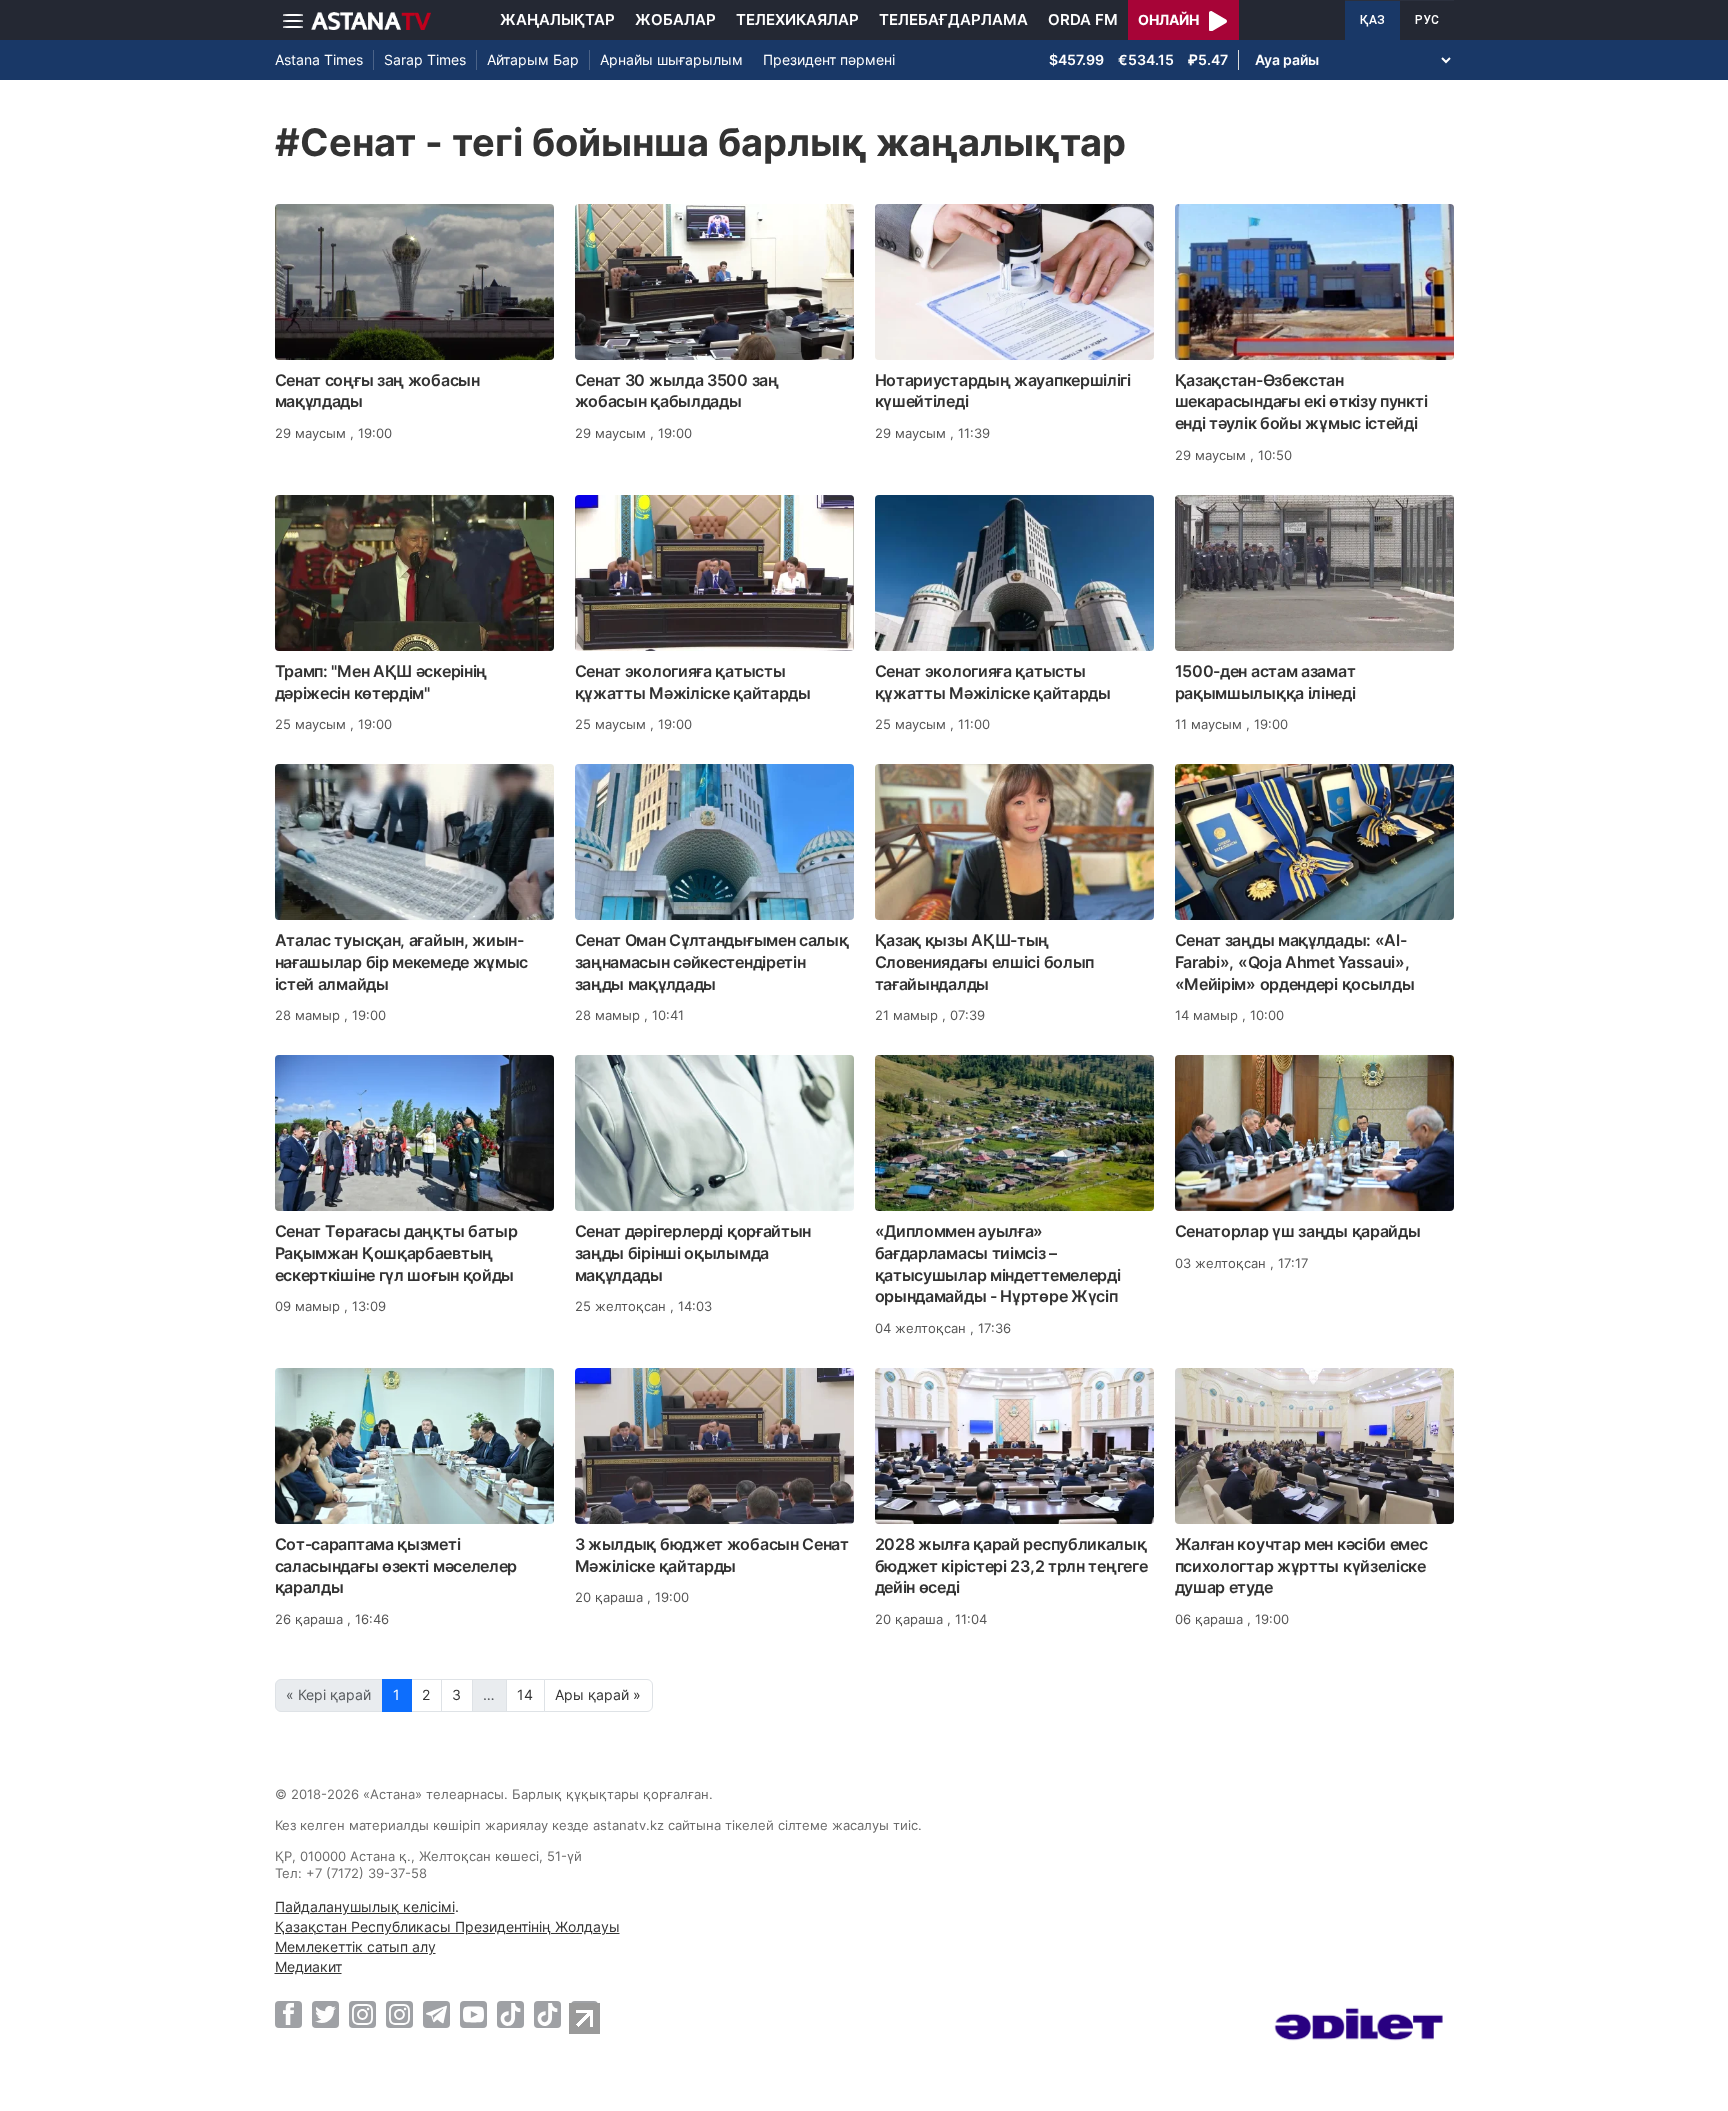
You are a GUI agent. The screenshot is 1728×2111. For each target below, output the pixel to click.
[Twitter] (325, 2014)
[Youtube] (473, 2014)
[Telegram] (436, 2014)
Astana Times (319, 59)
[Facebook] (288, 2014)
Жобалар (675, 19)
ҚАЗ (1372, 20)
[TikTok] (510, 2014)
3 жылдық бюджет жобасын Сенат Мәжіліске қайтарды (712, 1555)
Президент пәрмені (829, 59)
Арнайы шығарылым (671, 59)
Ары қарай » (598, 1694)
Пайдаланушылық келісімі (365, 1906)
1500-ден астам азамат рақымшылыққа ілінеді (1265, 682)
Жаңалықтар (557, 19)
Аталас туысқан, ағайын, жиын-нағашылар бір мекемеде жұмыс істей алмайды (402, 962)
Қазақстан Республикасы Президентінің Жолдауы (447, 1926)
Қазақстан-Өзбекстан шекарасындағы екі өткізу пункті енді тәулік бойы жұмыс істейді (1301, 402)
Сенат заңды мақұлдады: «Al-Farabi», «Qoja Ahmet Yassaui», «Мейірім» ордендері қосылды (1295, 962)
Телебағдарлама (953, 19)
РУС (1427, 20)
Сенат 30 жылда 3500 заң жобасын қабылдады (677, 391)
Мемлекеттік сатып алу (355, 1946)
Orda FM (1083, 19)
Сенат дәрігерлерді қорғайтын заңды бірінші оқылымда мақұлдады (693, 1253)
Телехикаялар (797, 19)
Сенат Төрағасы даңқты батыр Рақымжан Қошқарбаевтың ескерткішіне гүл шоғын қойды (396, 1253)
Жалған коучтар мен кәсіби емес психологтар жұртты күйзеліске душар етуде (1301, 1566)
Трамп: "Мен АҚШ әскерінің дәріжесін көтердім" (381, 682)
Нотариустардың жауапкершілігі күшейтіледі (1003, 391)
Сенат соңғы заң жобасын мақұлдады (377, 391)
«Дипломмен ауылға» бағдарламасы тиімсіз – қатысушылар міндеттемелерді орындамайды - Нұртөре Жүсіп (998, 1263)
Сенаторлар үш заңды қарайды (1298, 1231)
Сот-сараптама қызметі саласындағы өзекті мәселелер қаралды (396, 1566)
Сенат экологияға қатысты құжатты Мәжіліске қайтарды (693, 682)
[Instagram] (362, 2014)
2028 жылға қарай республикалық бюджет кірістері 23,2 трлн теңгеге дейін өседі (1011, 1566)
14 (525, 1694)
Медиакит (308, 1966)
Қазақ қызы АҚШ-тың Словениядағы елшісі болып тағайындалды (985, 962)
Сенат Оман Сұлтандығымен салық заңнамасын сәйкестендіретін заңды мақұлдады (712, 962)
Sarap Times (425, 59)
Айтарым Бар (533, 59)
